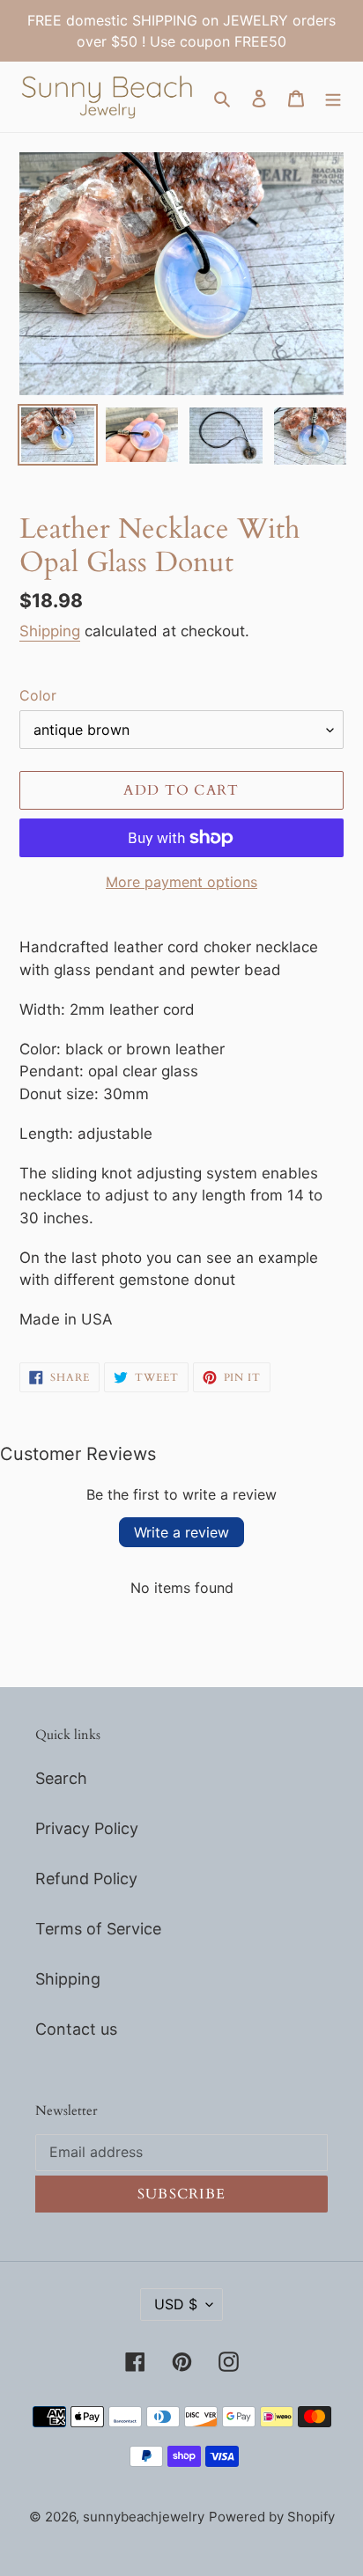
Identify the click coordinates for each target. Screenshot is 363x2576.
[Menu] (333, 97)
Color (38, 695)
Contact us (76, 2029)
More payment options (181, 882)
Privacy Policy (87, 1828)
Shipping (50, 631)
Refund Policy (86, 1879)
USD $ (176, 2304)
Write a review (181, 1532)
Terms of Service (98, 1929)
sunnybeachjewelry (144, 2517)
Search (61, 1778)
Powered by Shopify (272, 2517)
